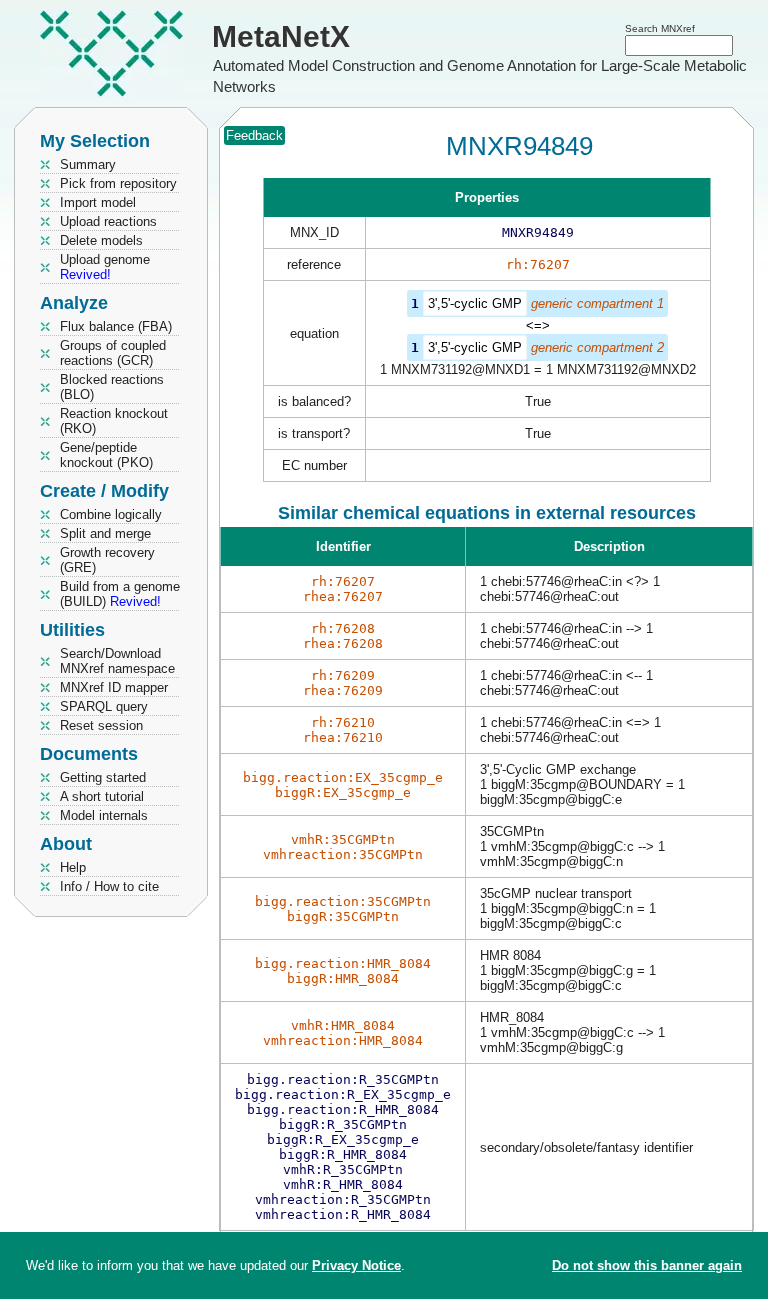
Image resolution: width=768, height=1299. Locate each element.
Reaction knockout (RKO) (114, 421)
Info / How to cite (109, 886)
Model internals (104, 815)
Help (73, 867)
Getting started (103, 777)
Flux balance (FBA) (116, 326)
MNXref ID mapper (114, 687)
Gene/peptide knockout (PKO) (106, 455)
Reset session (101, 725)
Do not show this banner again (647, 1265)
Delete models (101, 240)
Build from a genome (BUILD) (120, 594)
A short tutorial (102, 796)
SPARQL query (104, 706)
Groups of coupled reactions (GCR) (113, 353)
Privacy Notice (356, 1265)
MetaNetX (281, 36)
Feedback (254, 135)
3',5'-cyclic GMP (475, 303)
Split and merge (105, 533)
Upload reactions (108, 221)
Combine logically (111, 514)
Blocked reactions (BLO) (112, 387)
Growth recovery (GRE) (107, 560)
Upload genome (105, 267)
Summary (88, 164)
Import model (98, 202)
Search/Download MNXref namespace (117, 661)
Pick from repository (118, 183)
